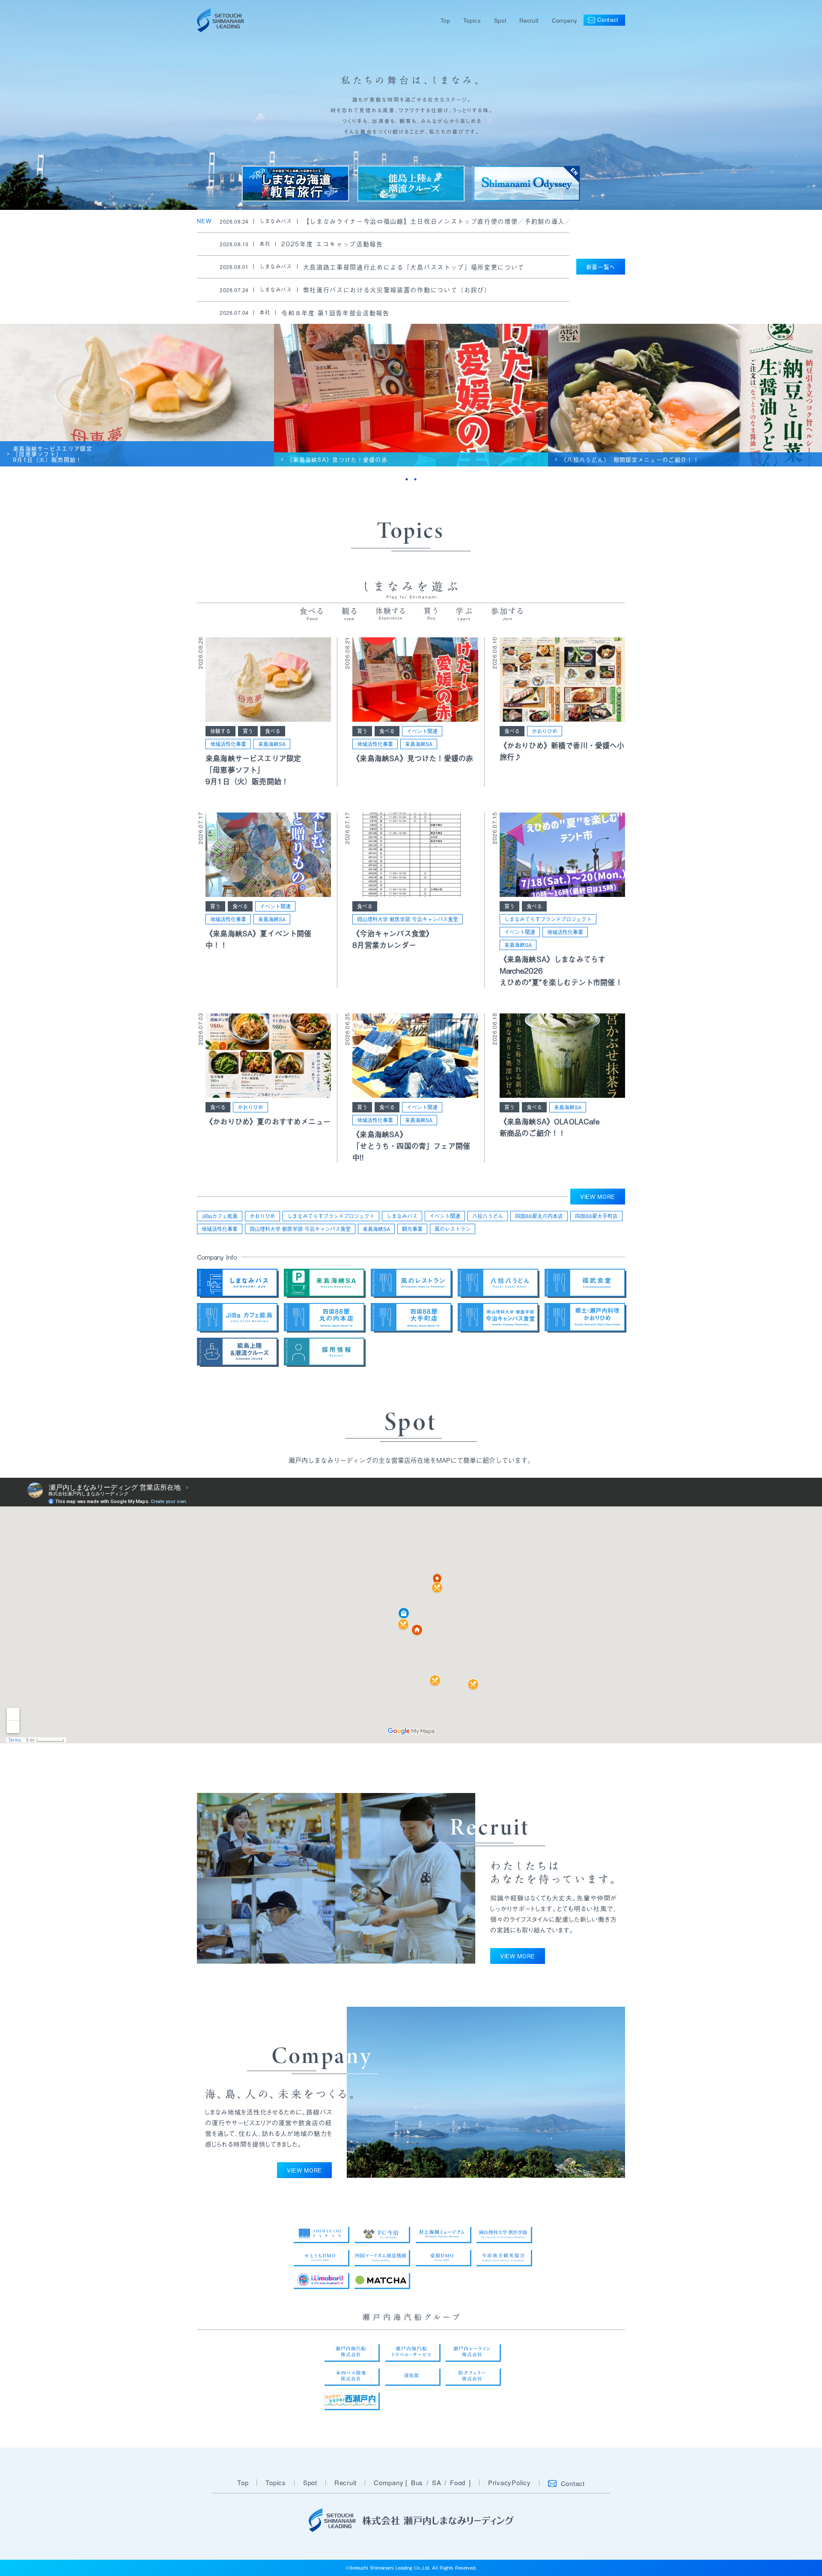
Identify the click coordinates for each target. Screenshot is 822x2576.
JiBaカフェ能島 (220, 1216)
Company (565, 20)
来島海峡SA (272, 744)
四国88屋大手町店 (596, 1216)
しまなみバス (402, 1216)
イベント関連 (422, 731)
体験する (220, 731)
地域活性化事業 (228, 744)
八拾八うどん (488, 1216)
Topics (472, 20)
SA (437, 2482)
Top (445, 20)
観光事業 (412, 1229)
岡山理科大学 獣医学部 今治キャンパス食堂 (408, 919)
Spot (500, 20)
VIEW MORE (598, 1197)
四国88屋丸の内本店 (539, 1216)
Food (458, 2482)
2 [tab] (415, 479)
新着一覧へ (601, 267)
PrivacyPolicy (509, 2482)
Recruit (529, 20)
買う (248, 731)
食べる (273, 731)
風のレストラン (453, 1229)
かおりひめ (545, 731)
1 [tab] (407, 479)
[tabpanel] (137, 395)
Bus (417, 2482)
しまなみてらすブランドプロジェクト (548, 919)
